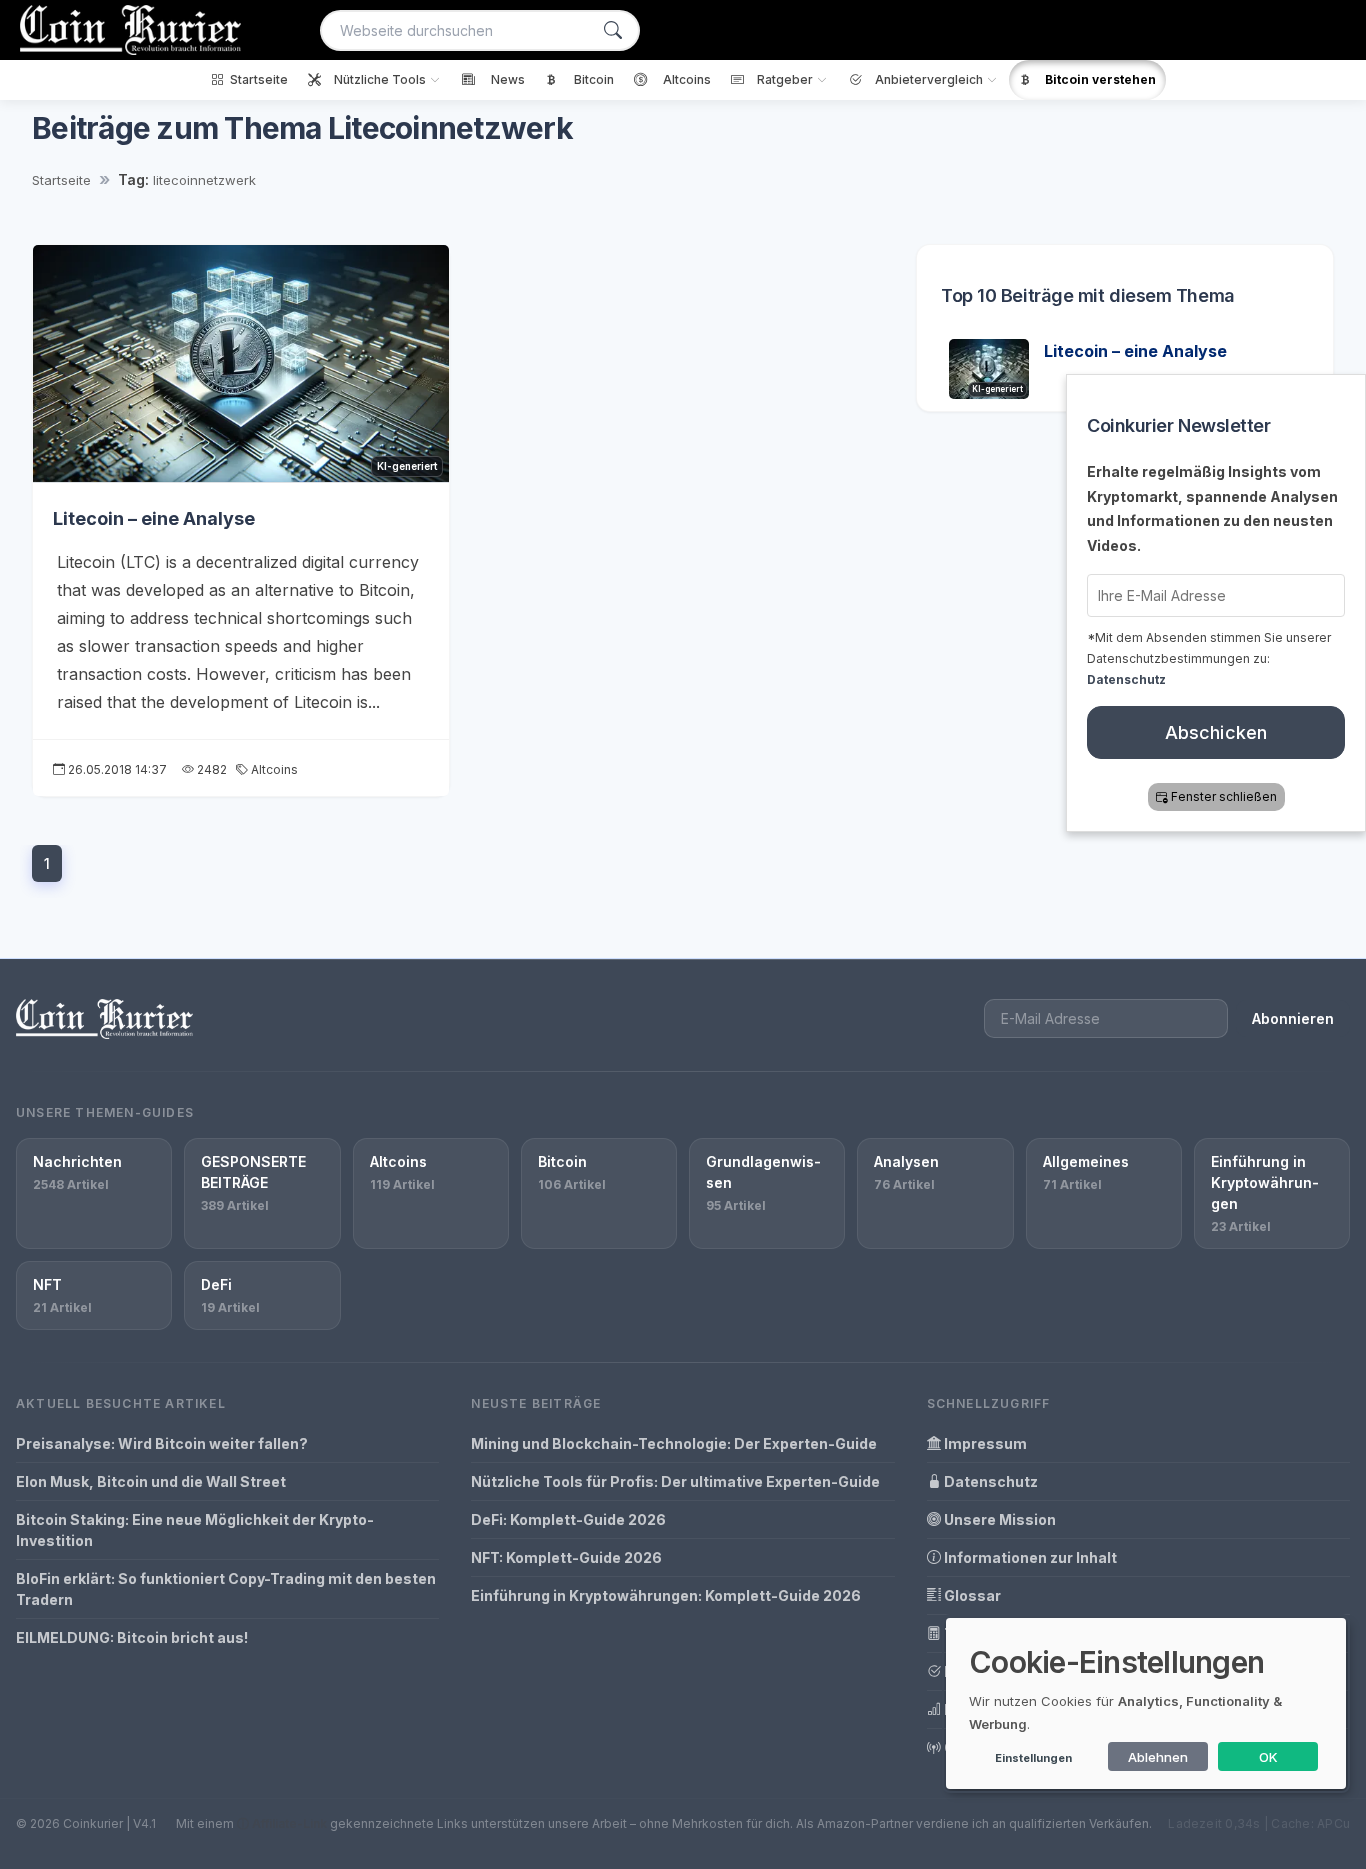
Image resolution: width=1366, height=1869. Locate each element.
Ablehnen (1158, 1757)
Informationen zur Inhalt (1029, 1557)
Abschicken (1216, 732)
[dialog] (1146, 1703)
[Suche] (613, 30)
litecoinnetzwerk (204, 180)
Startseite (61, 180)
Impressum (984, 1443)
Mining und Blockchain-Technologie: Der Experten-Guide (674, 1443)
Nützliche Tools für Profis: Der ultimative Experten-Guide (675, 1481)
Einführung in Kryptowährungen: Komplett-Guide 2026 (666, 1595)
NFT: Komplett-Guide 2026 (566, 1557)
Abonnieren (1293, 1018)
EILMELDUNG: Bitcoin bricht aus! (132, 1637)
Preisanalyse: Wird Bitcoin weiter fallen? (162, 1443)
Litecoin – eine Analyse (154, 518)
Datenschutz (989, 1481)
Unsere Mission (998, 1519)
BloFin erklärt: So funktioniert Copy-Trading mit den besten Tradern (226, 1589)
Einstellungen (1033, 1758)
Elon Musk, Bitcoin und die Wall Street (151, 1481)
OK (1268, 1757)
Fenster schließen (1224, 796)
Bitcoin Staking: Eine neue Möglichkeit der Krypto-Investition (195, 1530)
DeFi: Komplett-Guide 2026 (568, 1519)
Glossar (971, 1595)
